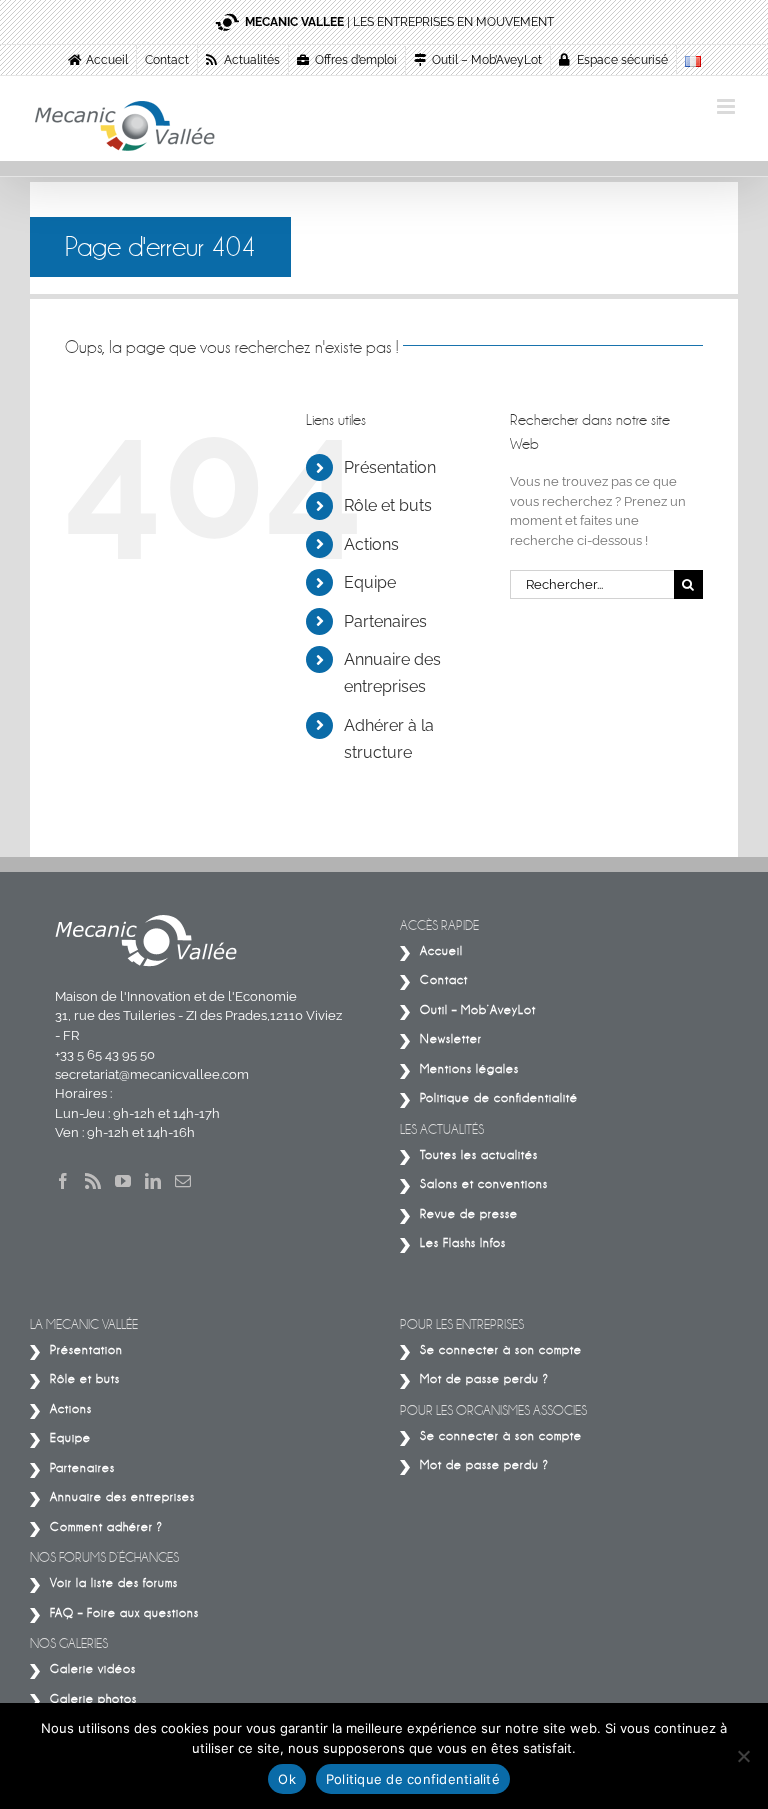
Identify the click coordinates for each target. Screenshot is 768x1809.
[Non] (743, 1756)
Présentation (390, 467)
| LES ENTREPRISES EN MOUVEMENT (399, 22)
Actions (371, 544)
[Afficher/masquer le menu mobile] (727, 106)
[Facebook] (63, 1181)
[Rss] (93, 1181)
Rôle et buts (388, 505)
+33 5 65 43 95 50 (105, 1054)
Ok (287, 1779)
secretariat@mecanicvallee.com (152, 1074)
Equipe (370, 582)
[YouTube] (123, 1181)
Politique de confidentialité (413, 1779)
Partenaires (385, 621)
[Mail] (183, 1181)
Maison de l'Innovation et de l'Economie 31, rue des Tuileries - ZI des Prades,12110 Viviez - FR (198, 1016)
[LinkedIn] (153, 1181)
